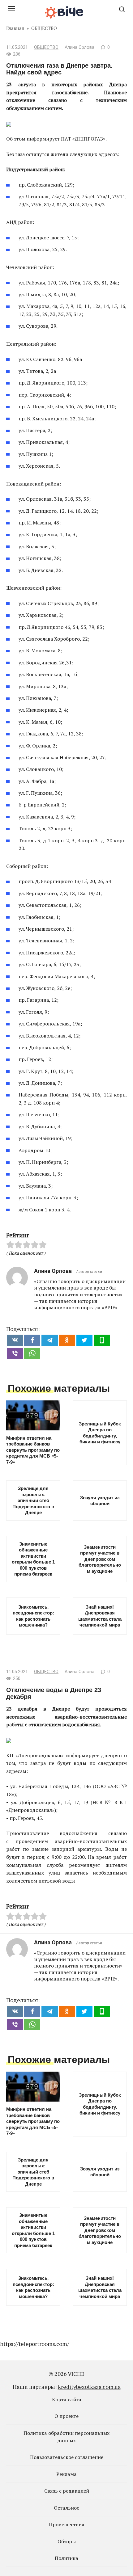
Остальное (66, 2508)
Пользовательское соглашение (67, 2457)
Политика (66, 2558)
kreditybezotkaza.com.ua (89, 2387)
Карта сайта (67, 2399)
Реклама (66, 2474)
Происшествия (67, 2524)
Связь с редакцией (67, 2491)
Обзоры (67, 2541)
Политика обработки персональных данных (66, 2437)
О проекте (66, 2416)
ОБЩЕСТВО (46, 47)
